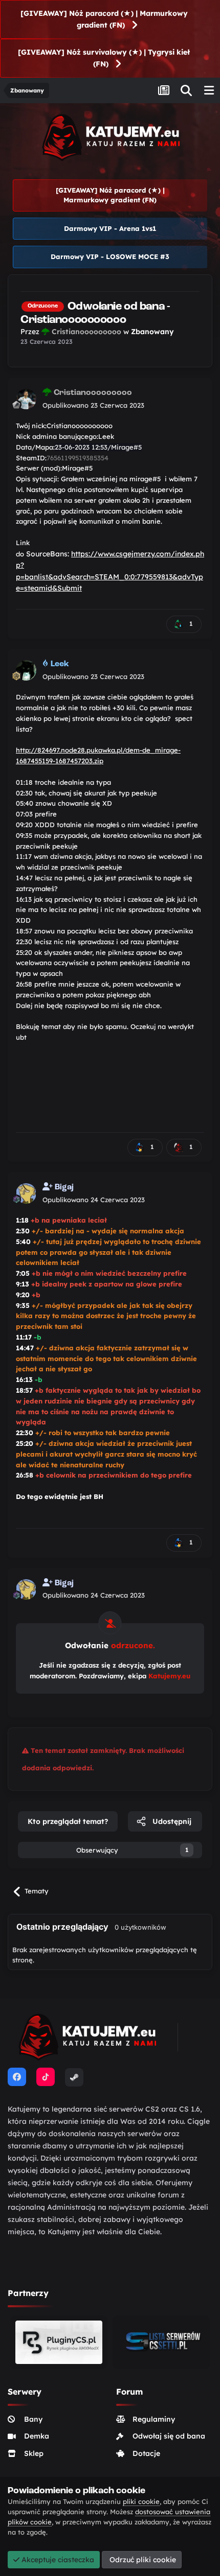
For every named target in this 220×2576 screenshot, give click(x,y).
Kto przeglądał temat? (68, 1821)
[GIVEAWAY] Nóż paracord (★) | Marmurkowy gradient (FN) (104, 19)
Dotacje (146, 2453)
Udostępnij (171, 1821)
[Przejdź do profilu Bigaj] (26, 1193)
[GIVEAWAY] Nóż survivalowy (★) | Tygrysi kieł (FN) (104, 58)
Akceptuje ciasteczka (57, 2560)
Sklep (34, 2453)
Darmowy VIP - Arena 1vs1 (110, 228)
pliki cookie (141, 2501)
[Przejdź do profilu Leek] (26, 670)
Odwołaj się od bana (169, 2436)
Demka (37, 2436)
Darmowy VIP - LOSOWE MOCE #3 (110, 256)
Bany (33, 2419)
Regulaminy (154, 2419)
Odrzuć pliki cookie (142, 2560)
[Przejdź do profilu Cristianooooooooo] (26, 399)
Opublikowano (93, 405)
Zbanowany (152, 332)
